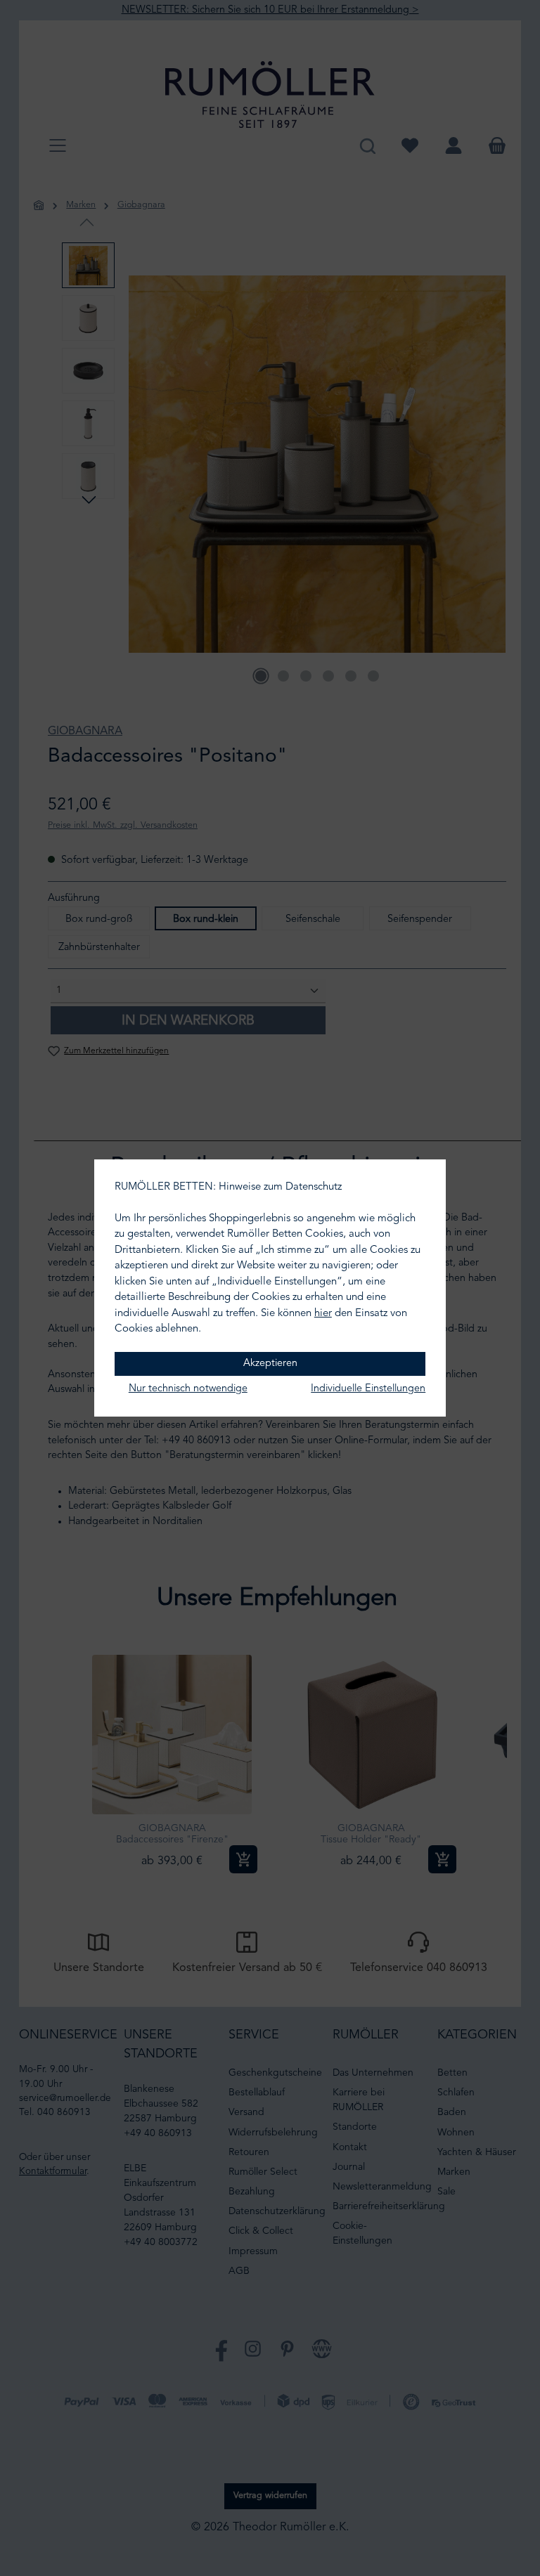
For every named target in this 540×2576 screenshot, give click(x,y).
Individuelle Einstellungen (368, 1389)
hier (323, 1314)
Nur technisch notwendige (188, 1389)
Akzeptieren (270, 1364)
